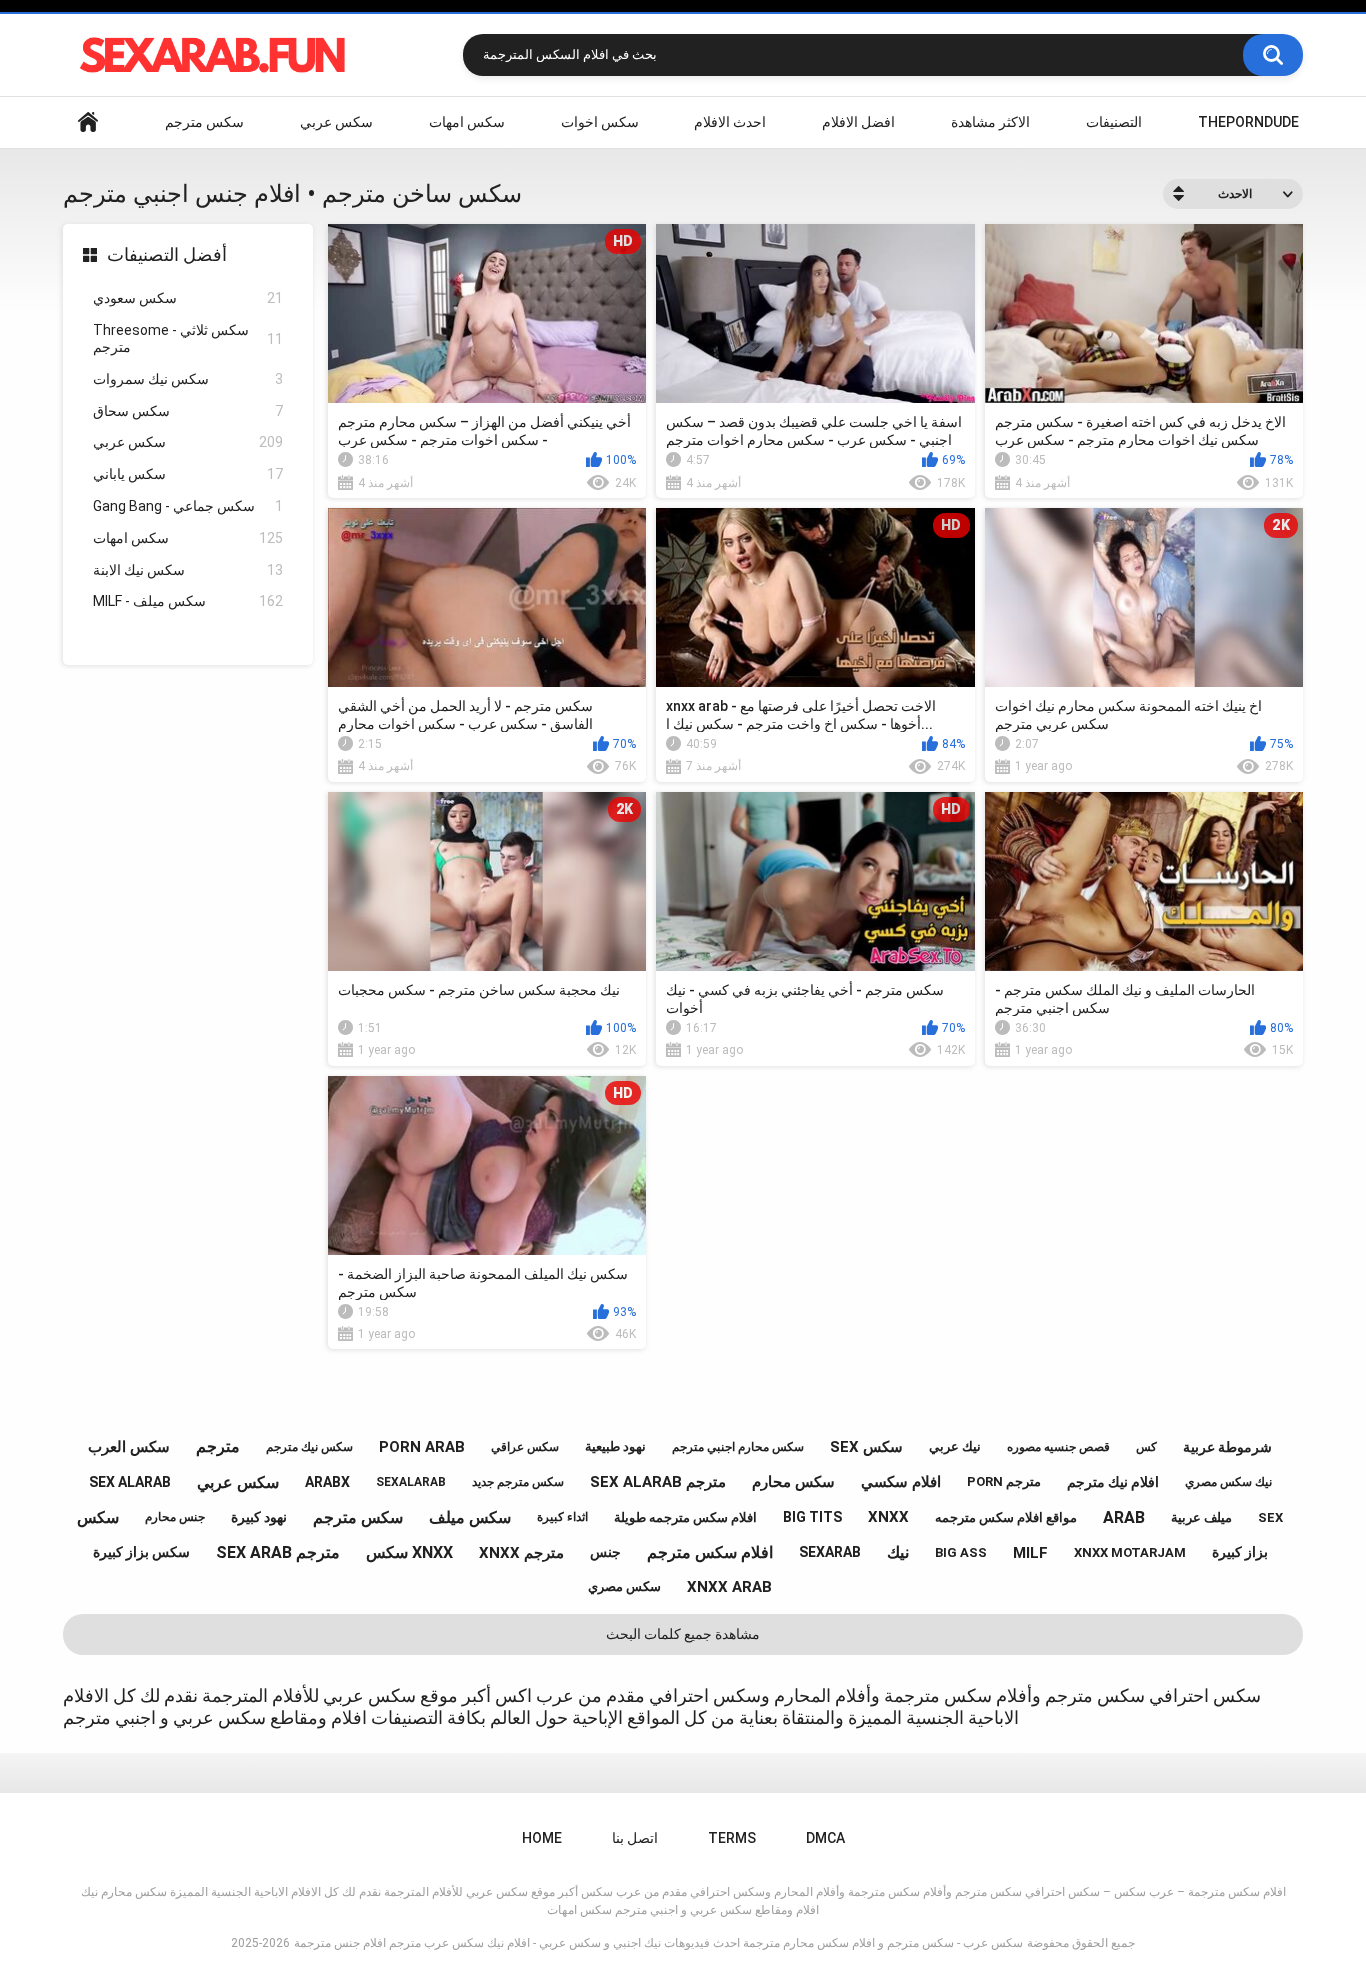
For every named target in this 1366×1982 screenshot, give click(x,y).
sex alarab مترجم (658, 1482)
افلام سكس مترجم (710, 1552)
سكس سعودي (188, 298)
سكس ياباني (188, 474)
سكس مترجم (204, 122)
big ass (961, 1552)
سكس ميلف (470, 1517)
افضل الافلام (858, 122)
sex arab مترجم (278, 1552)
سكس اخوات (600, 122)
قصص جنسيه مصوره (1058, 1447)
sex (1270, 1517)
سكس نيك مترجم (309, 1447)
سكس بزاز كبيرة (141, 1552)
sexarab (830, 1552)
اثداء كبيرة (562, 1517)
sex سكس (866, 1447)
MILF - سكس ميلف (188, 601)
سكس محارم (793, 1482)
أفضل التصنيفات (167, 254)
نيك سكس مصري (1228, 1482)
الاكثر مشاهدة (990, 122)
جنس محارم (175, 1517)
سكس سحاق (188, 411)
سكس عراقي (525, 1447)
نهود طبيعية (615, 1446)
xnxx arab (729, 1587)
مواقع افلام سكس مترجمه (1006, 1517)
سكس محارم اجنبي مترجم (738, 1447)
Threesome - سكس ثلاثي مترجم (188, 338)
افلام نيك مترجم (1113, 1482)
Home (88, 122)
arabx (327, 1482)
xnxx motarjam (1130, 1552)
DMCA (825, 1838)
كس (1146, 1447)
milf (1030, 1553)
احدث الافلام (730, 122)
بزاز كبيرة (1240, 1552)
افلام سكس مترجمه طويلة (685, 1517)
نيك (898, 1552)
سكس (98, 1517)
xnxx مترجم (521, 1553)
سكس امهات (467, 122)
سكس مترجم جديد (518, 1482)
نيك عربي (955, 1446)
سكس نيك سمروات (188, 379)
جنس (605, 1552)
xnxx (888, 1517)
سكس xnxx (409, 1552)
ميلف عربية (1201, 1517)
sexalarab (411, 1482)
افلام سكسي (901, 1482)
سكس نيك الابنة (188, 570)
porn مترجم (1004, 1481)
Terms (732, 1838)
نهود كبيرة (259, 1517)
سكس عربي (336, 122)
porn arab (422, 1447)
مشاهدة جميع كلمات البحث (683, 1634)
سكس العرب (129, 1447)
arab (1124, 1517)
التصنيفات (1114, 122)
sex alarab (130, 1482)
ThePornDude (1248, 122)
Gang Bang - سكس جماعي (188, 506)
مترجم (218, 1446)
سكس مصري (624, 1586)
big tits (812, 1517)
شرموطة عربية (1227, 1447)
